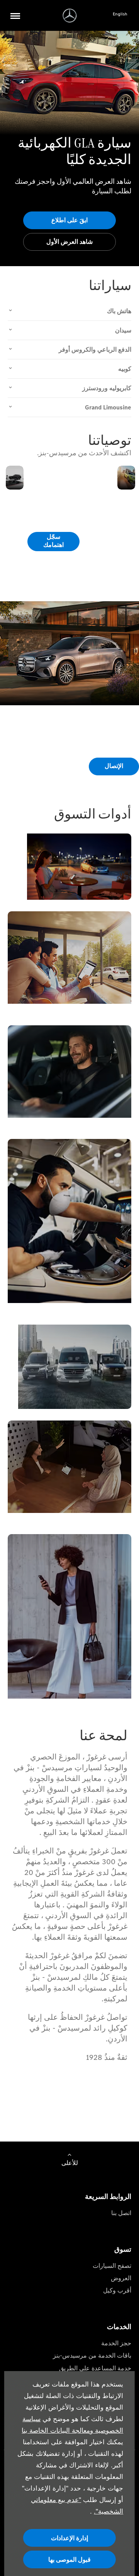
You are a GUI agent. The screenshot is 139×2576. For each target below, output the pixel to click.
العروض (121, 2278)
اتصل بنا (121, 2213)
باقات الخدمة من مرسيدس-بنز (92, 2355)
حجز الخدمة (116, 2343)
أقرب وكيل (117, 2290)
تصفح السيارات (112, 2266)
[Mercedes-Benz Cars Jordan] (70, 16)
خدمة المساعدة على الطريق (95, 2368)
